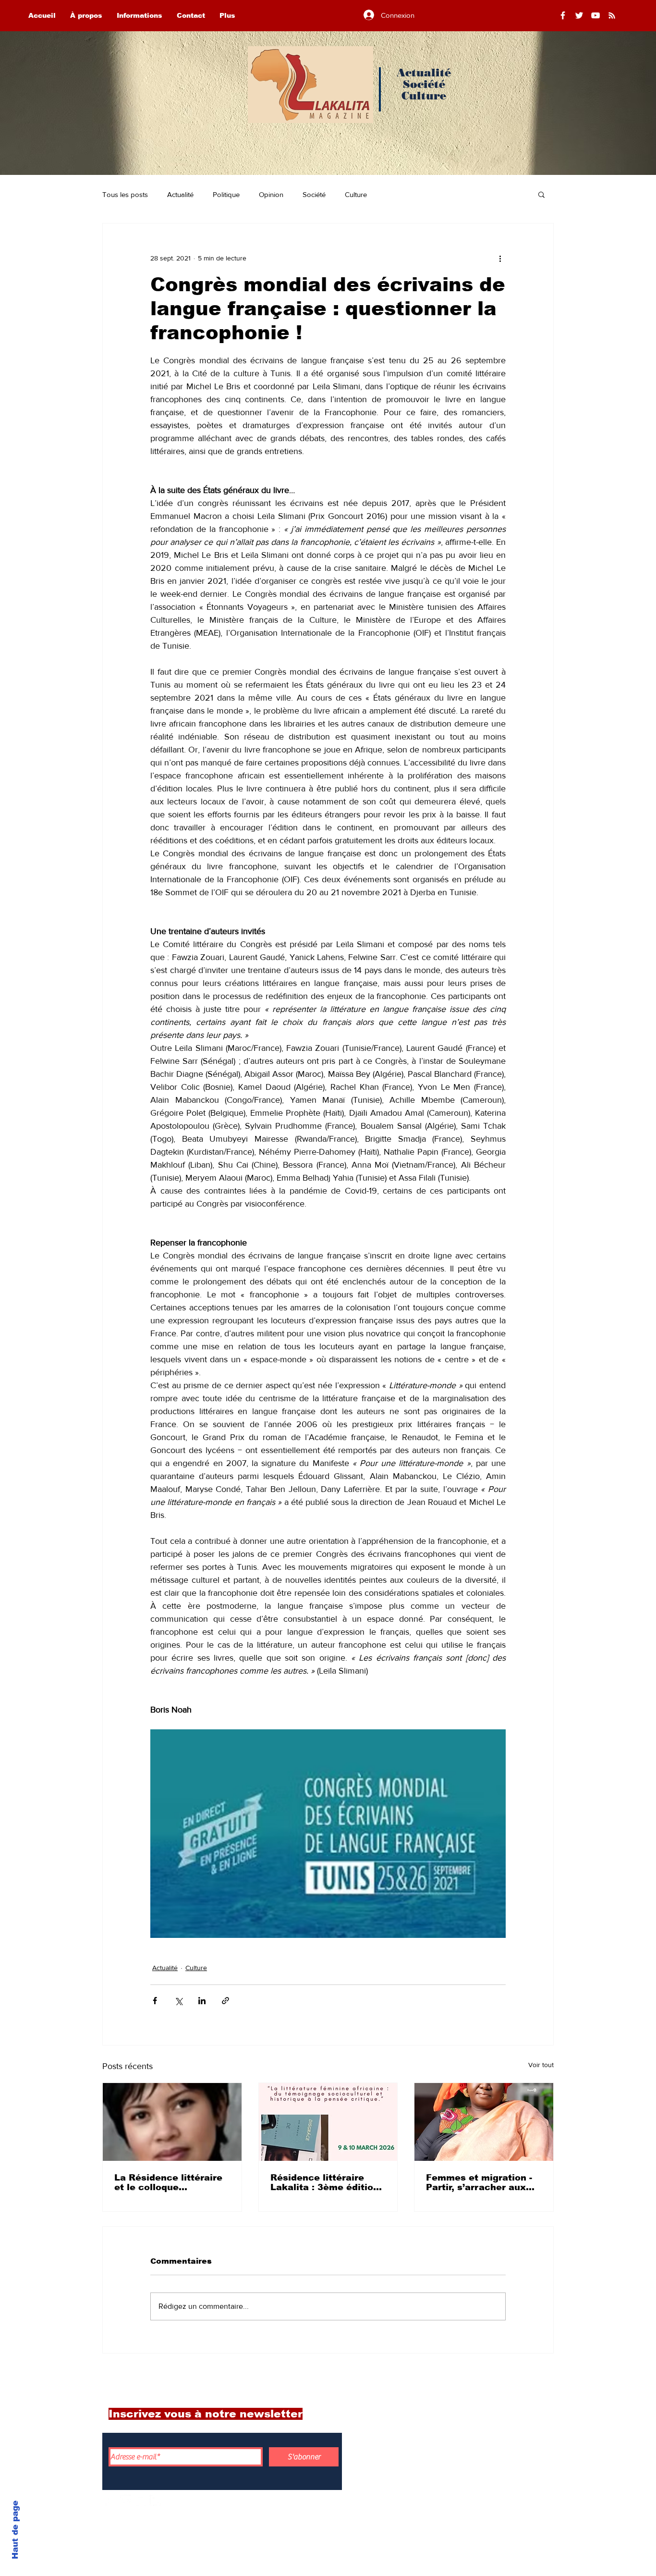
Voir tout (541, 2065)
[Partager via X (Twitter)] (178, 2001)
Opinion (271, 194)
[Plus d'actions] (500, 258)
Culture (356, 194)
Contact (480, 2478)
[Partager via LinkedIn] (202, 2001)
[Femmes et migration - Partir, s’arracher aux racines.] (484, 2122)
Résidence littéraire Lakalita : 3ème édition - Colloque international (328, 2182)
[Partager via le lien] (225, 2001)
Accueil (479, 2415)
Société (314, 194)
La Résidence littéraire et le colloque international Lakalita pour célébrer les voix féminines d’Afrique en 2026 (168, 2182)
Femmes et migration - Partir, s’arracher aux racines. (479, 2182)
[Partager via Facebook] (155, 2001)
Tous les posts (125, 194)
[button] (541, 194)
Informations (492, 2457)
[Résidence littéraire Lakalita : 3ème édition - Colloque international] (328, 2122)
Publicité (482, 2500)
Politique (226, 194)
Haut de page (15, 2530)
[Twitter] (579, 15)
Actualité (180, 194)
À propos (482, 2436)
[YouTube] (595, 15)
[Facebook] (563, 15)
